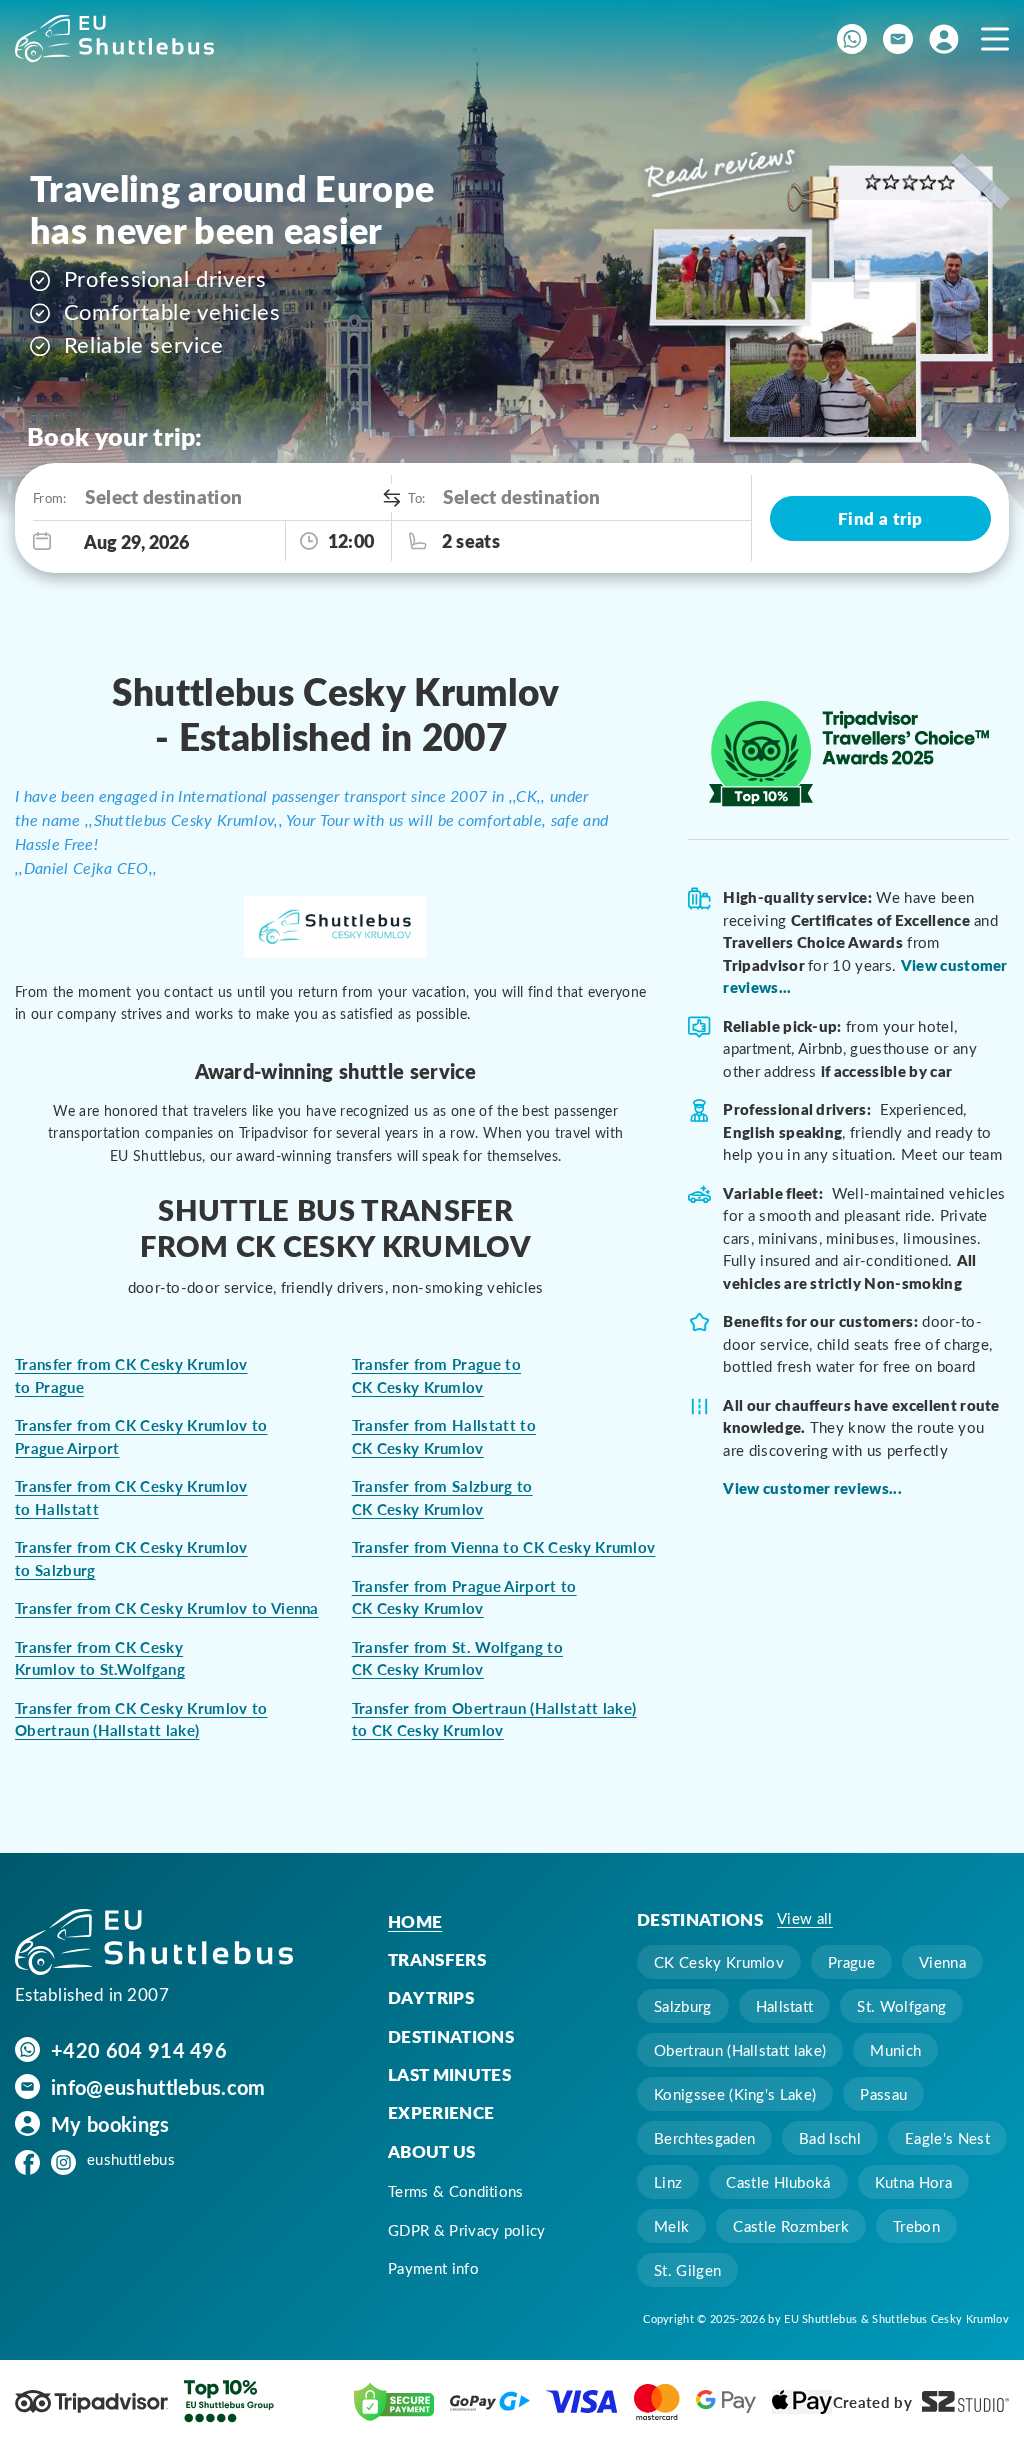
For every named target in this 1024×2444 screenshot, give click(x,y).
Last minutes (449, 2074)
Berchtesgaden (704, 2138)
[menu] (995, 38)
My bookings (110, 2123)
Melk (671, 2226)
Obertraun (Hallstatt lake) (740, 2050)
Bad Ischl (830, 2138)
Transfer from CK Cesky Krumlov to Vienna (167, 1608)
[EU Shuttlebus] (154, 1942)
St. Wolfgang (901, 2006)
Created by (872, 2402)
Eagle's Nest (947, 2138)
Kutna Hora (913, 2182)
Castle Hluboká (778, 2182)
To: (415, 497)
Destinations (451, 2036)
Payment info (433, 2268)
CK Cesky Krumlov (719, 1962)
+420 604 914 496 (139, 2049)
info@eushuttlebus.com (158, 2086)
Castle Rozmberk (791, 2226)
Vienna (942, 1962)
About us (432, 2151)
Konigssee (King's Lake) (735, 2094)
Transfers (437, 1959)
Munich (895, 2050)
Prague (851, 1962)
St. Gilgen (687, 2270)
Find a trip (880, 518)
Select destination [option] (164, 496)
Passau (883, 2094)
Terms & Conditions (456, 2191)
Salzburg (683, 2006)
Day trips (431, 1997)
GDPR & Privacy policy (467, 2230)
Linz (668, 2182)
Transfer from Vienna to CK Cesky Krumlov (504, 1547)
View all (805, 1918)
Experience (441, 2112)
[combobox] (233, 497)
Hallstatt (785, 2006)
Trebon (916, 2226)
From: (49, 497)
